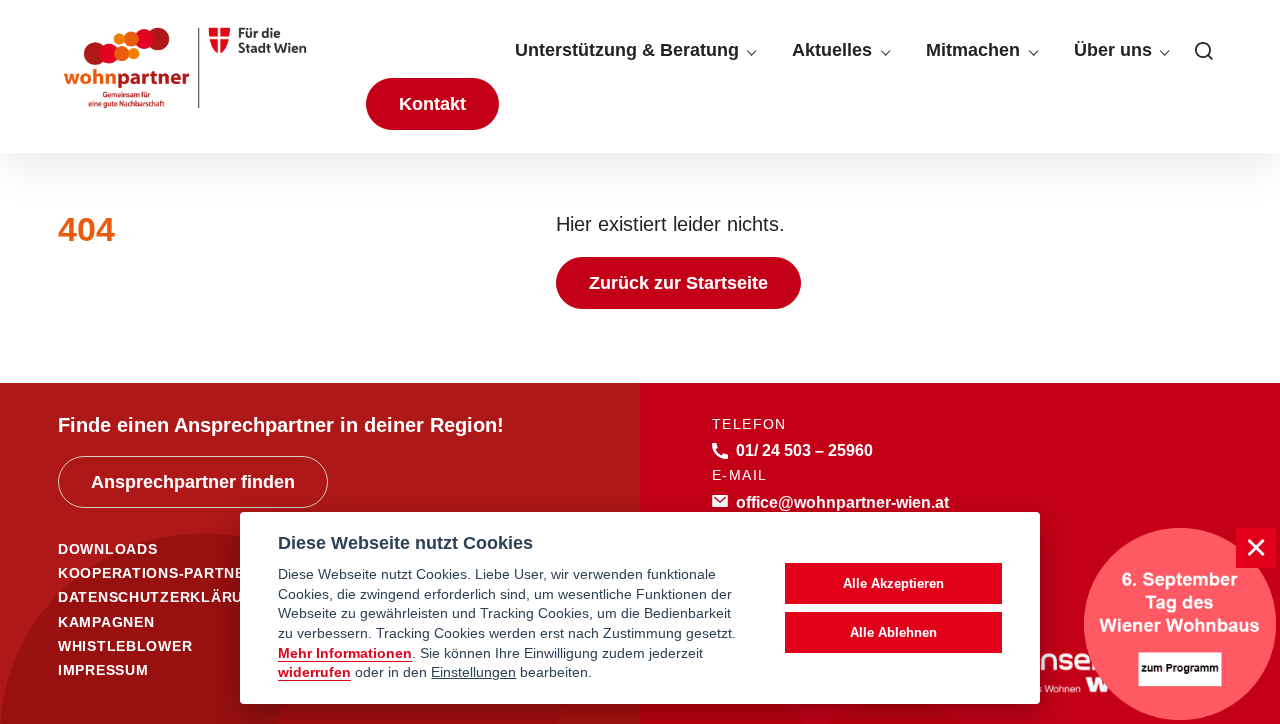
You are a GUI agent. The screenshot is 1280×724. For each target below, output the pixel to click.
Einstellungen (473, 672)
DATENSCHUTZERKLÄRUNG (161, 597)
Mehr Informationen (345, 653)
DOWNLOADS (107, 549)
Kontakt (432, 104)
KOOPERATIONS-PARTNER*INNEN (183, 573)
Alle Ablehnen (893, 632)
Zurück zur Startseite (678, 283)
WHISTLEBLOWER (125, 646)
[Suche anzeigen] (1204, 51)
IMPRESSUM (103, 670)
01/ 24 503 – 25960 (804, 450)
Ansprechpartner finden (193, 482)
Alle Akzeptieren (893, 583)
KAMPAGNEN (106, 622)
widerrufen (314, 672)
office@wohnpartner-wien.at (842, 502)
